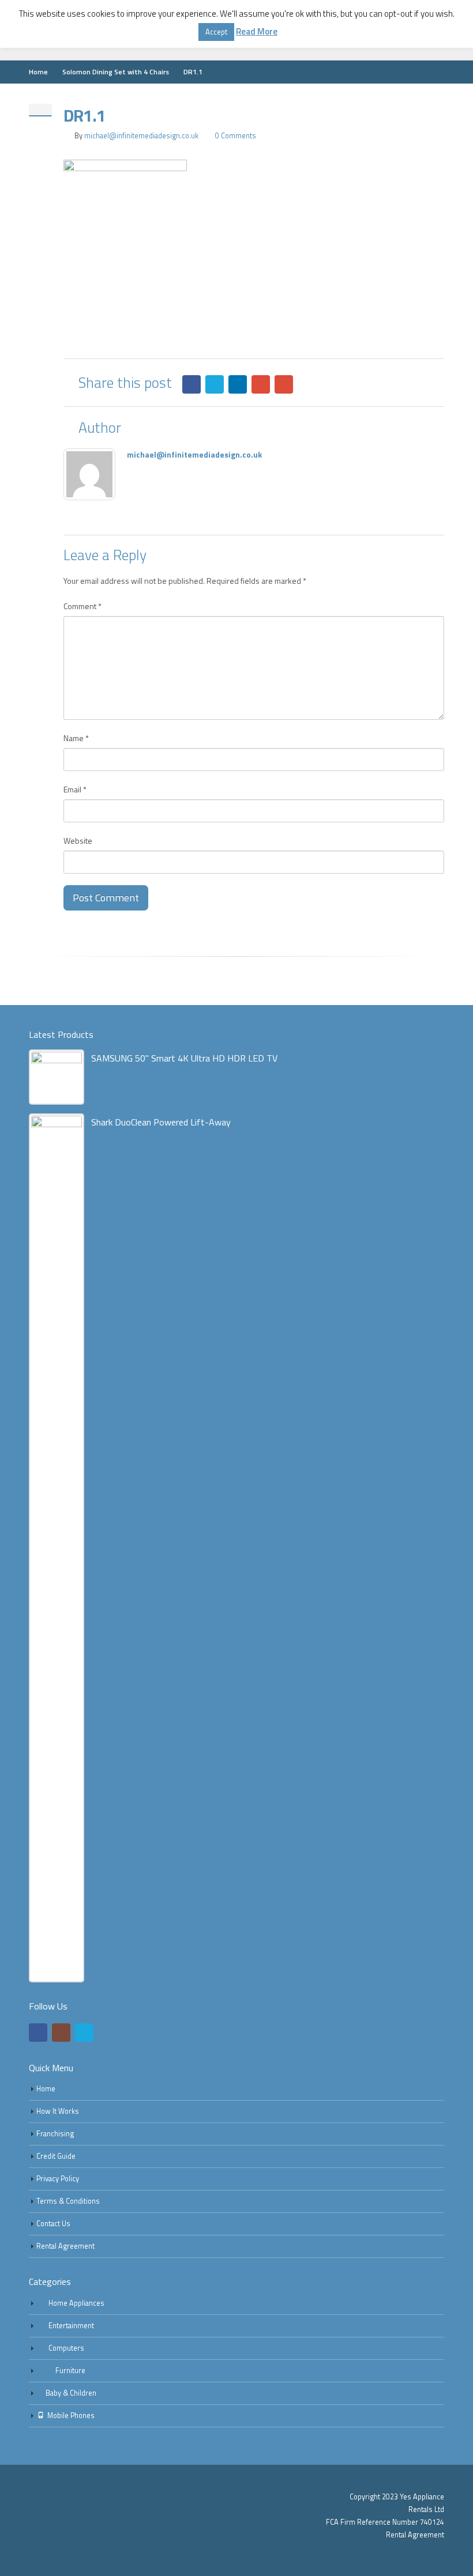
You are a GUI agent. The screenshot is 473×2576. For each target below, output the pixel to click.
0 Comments (236, 136)
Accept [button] (216, 32)
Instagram (61, 2033)
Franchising (55, 2134)
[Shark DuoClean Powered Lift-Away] (57, 1548)
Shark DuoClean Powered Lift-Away (161, 1122)
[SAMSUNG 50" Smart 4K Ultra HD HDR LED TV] (57, 1077)
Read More (257, 32)
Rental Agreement (65, 2246)
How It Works (58, 2111)
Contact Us (53, 2224)
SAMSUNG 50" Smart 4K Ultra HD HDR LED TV (184, 1058)
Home (46, 2089)
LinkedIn (238, 384)
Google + (261, 384)
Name (76, 738)
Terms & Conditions (68, 2201)
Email (284, 384)
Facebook (192, 384)
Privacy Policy (58, 2179)
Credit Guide (56, 2156)
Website (78, 841)
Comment (82, 606)
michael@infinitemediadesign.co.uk (141, 136)
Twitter (215, 384)
